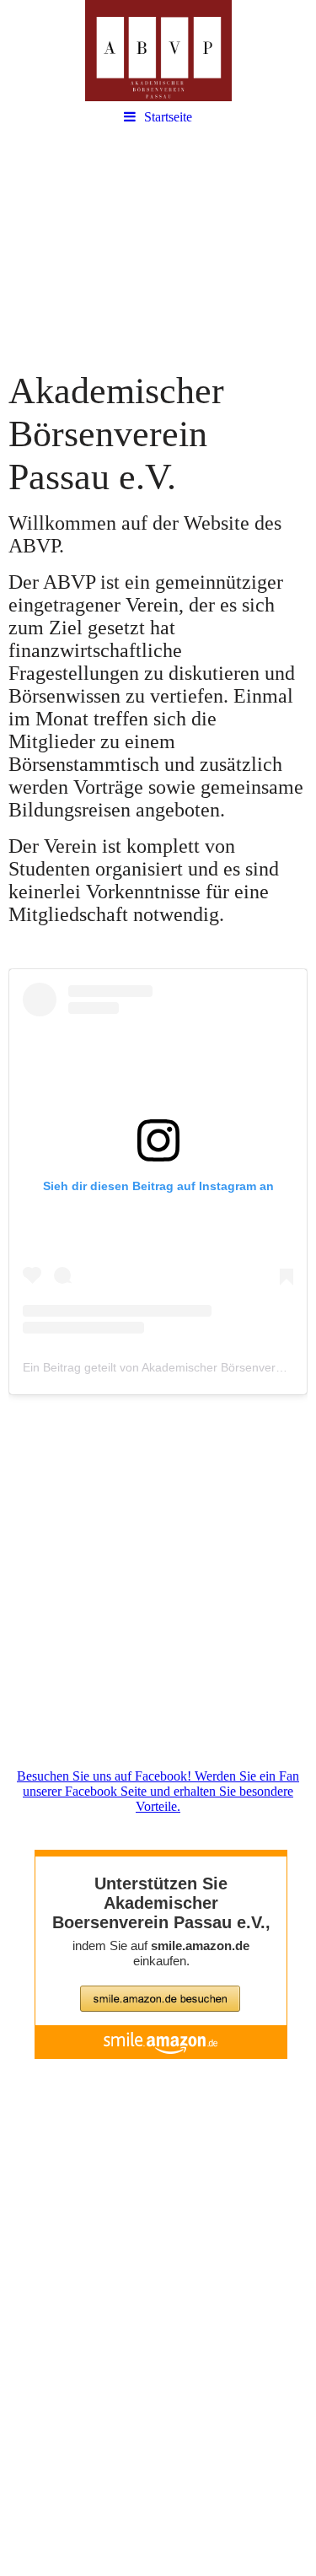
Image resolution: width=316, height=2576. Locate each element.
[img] (158, 51)
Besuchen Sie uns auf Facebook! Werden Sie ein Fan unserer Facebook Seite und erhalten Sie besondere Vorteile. (158, 1791)
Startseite (168, 117)
